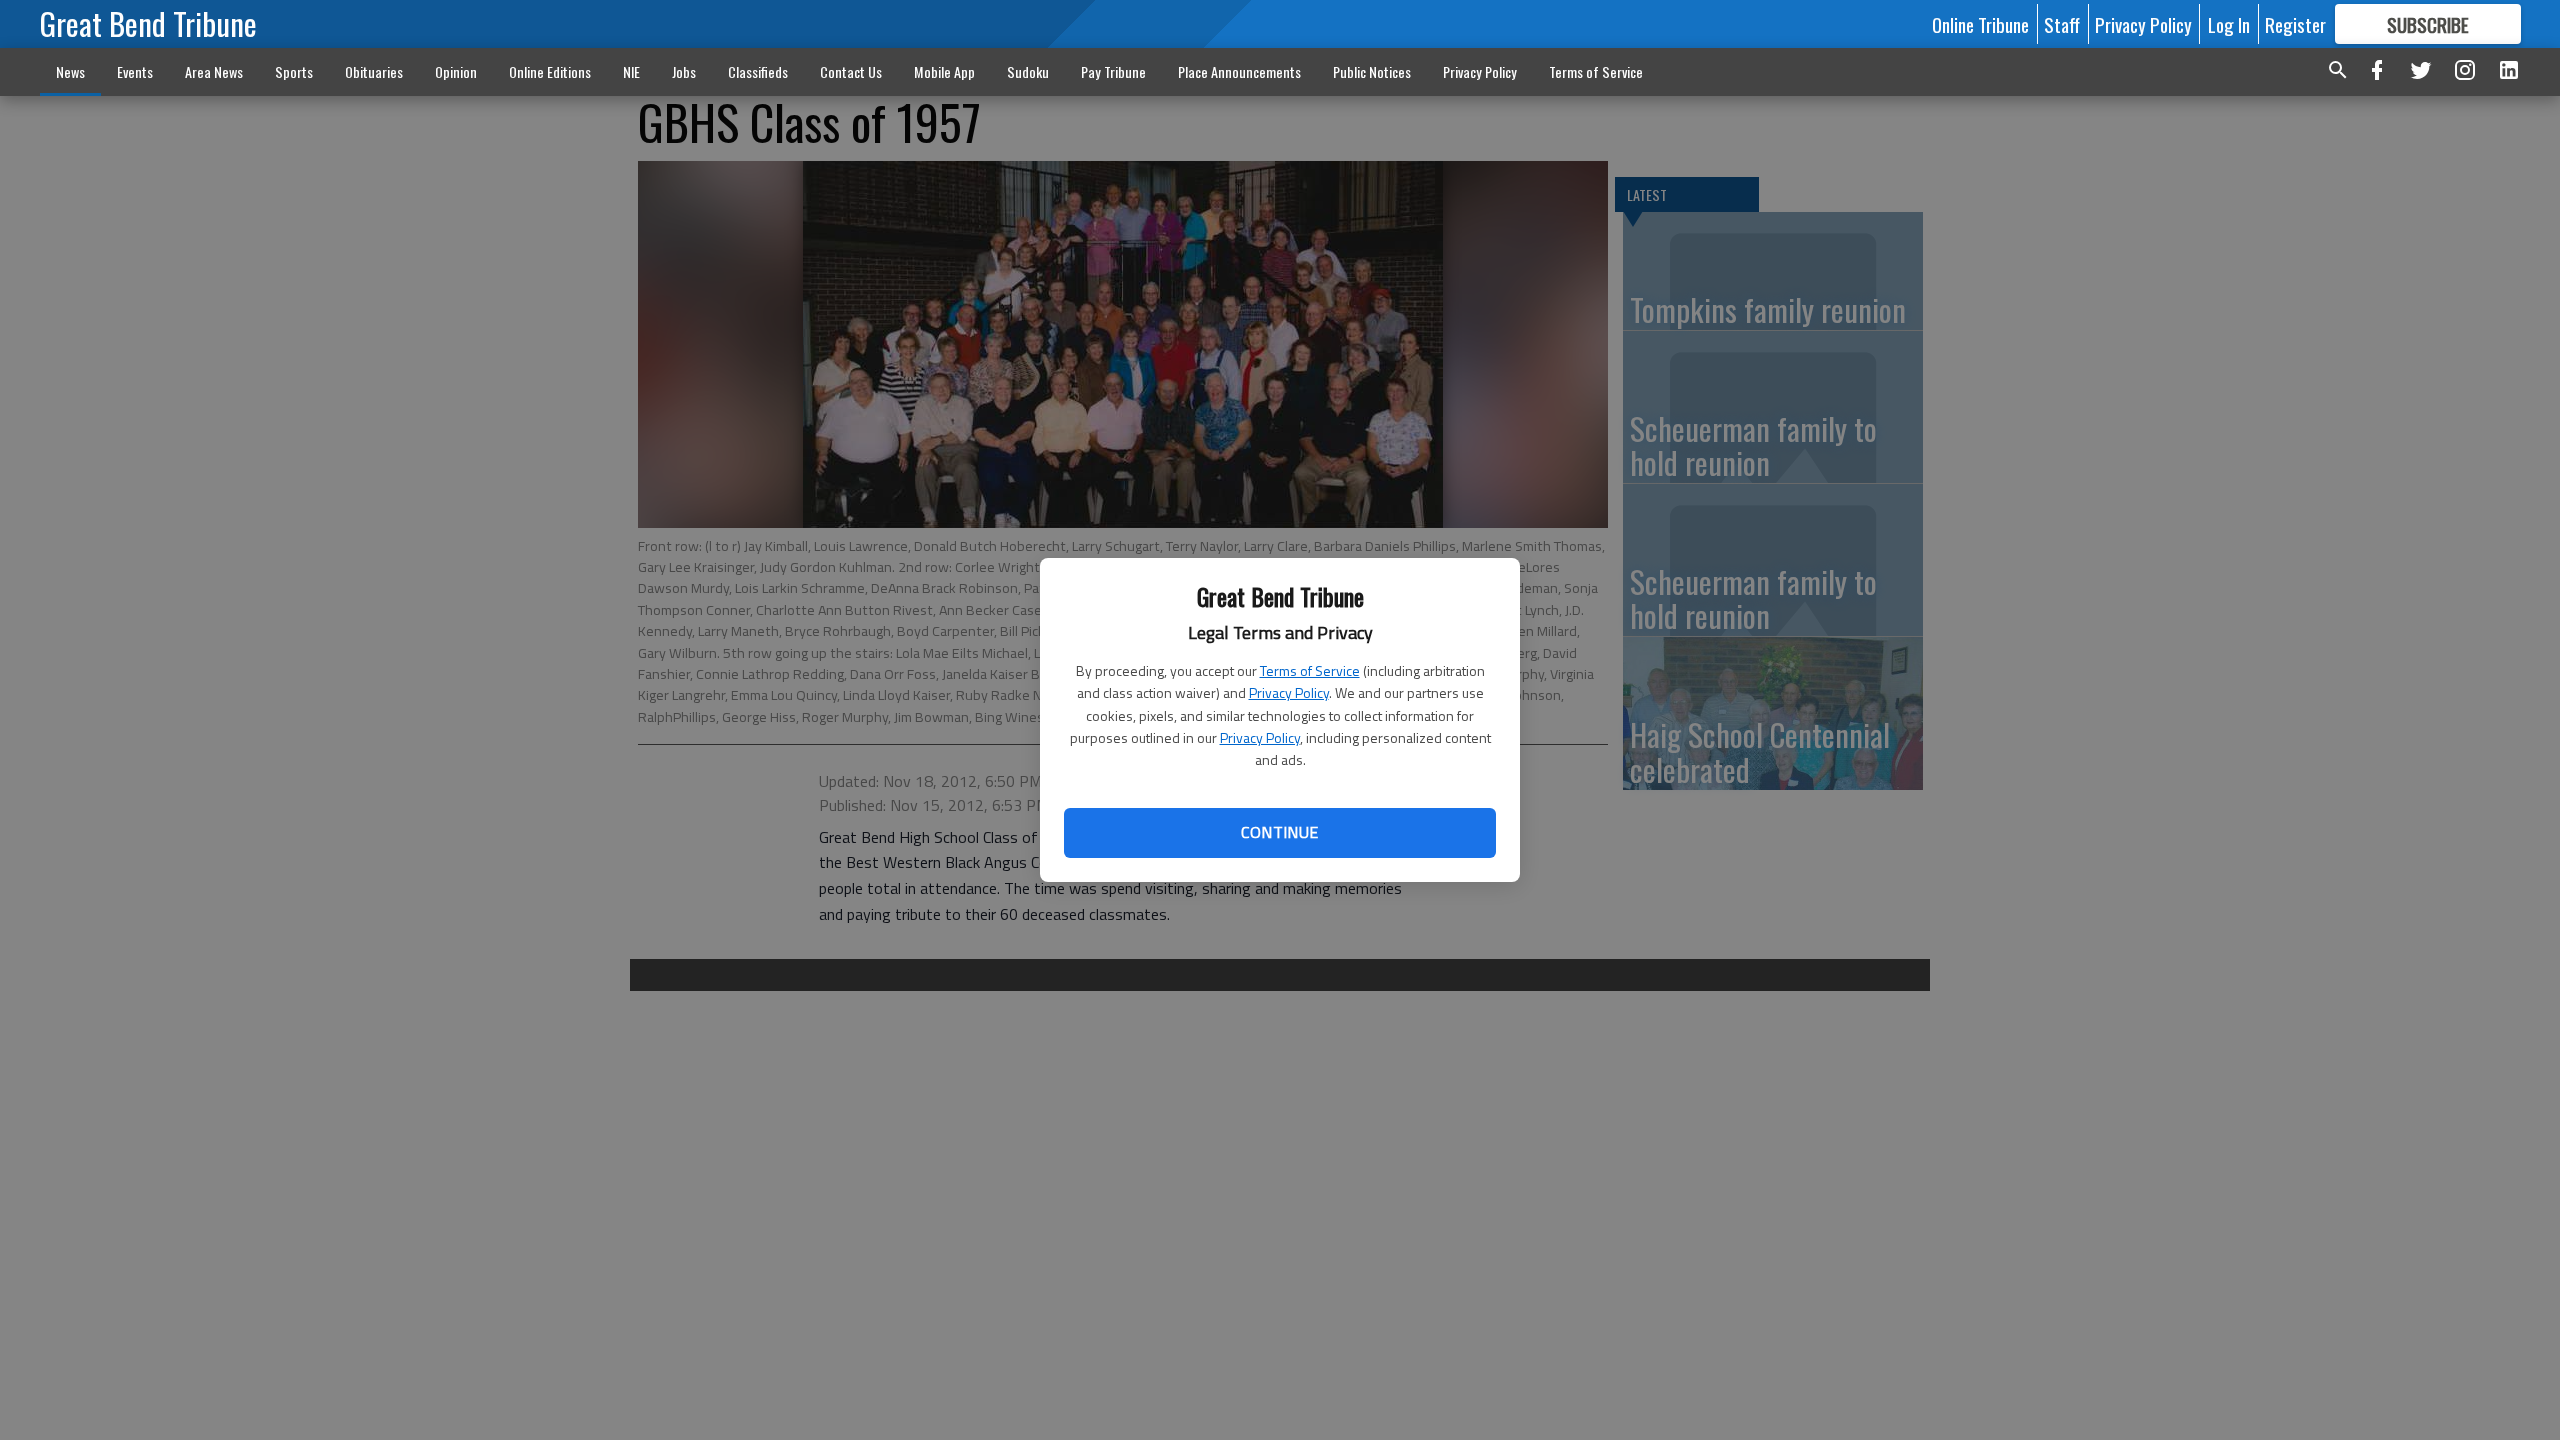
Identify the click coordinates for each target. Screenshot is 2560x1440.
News (70, 71)
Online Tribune (1980, 24)
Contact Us (851, 71)
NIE (631, 71)
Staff (2062, 24)
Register (2295, 24)
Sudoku (1028, 71)
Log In (2229, 24)
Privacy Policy (1289, 692)
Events (135, 71)
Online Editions (550, 71)
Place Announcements (1239, 71)
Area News (214, 71)
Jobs (684, 71)
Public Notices (1372, 71)
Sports (294, 71)
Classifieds (758, 71)
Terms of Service (1310, 670)
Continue (1279, 832)
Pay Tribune (1113, 71)
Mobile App (944, 71)
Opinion (456, 71)
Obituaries (374, 71)
